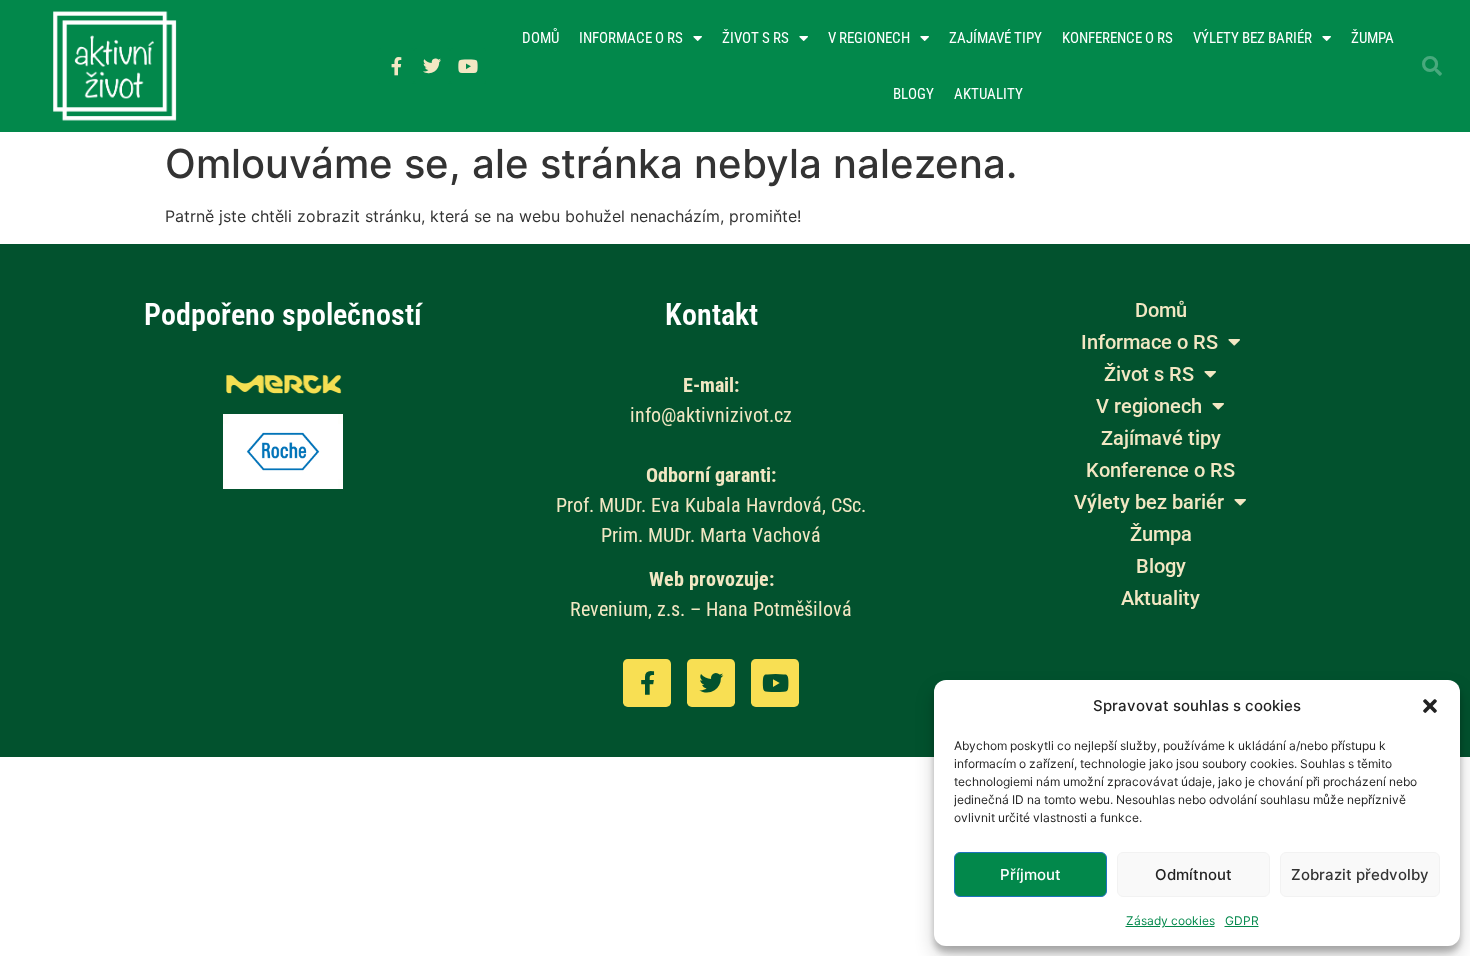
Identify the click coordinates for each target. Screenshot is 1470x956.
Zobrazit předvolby (1360, 874)
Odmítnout (1193, 874)
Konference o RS (1117, 38)
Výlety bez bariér (1252, 38)
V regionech (869, 38)
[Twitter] (432, 66)
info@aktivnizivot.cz (711, 415)
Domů (540, 38)
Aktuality (988, 94)
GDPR (1242, 920)
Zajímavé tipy (995, 38)
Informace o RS (631, 38)
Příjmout (1030, 874)
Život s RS (755, 38)
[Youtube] (468, 66)
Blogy (913, 94)
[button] (1430, 706)
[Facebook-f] (396, 66)
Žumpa (1372, 38)
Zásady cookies (1170, 920)
